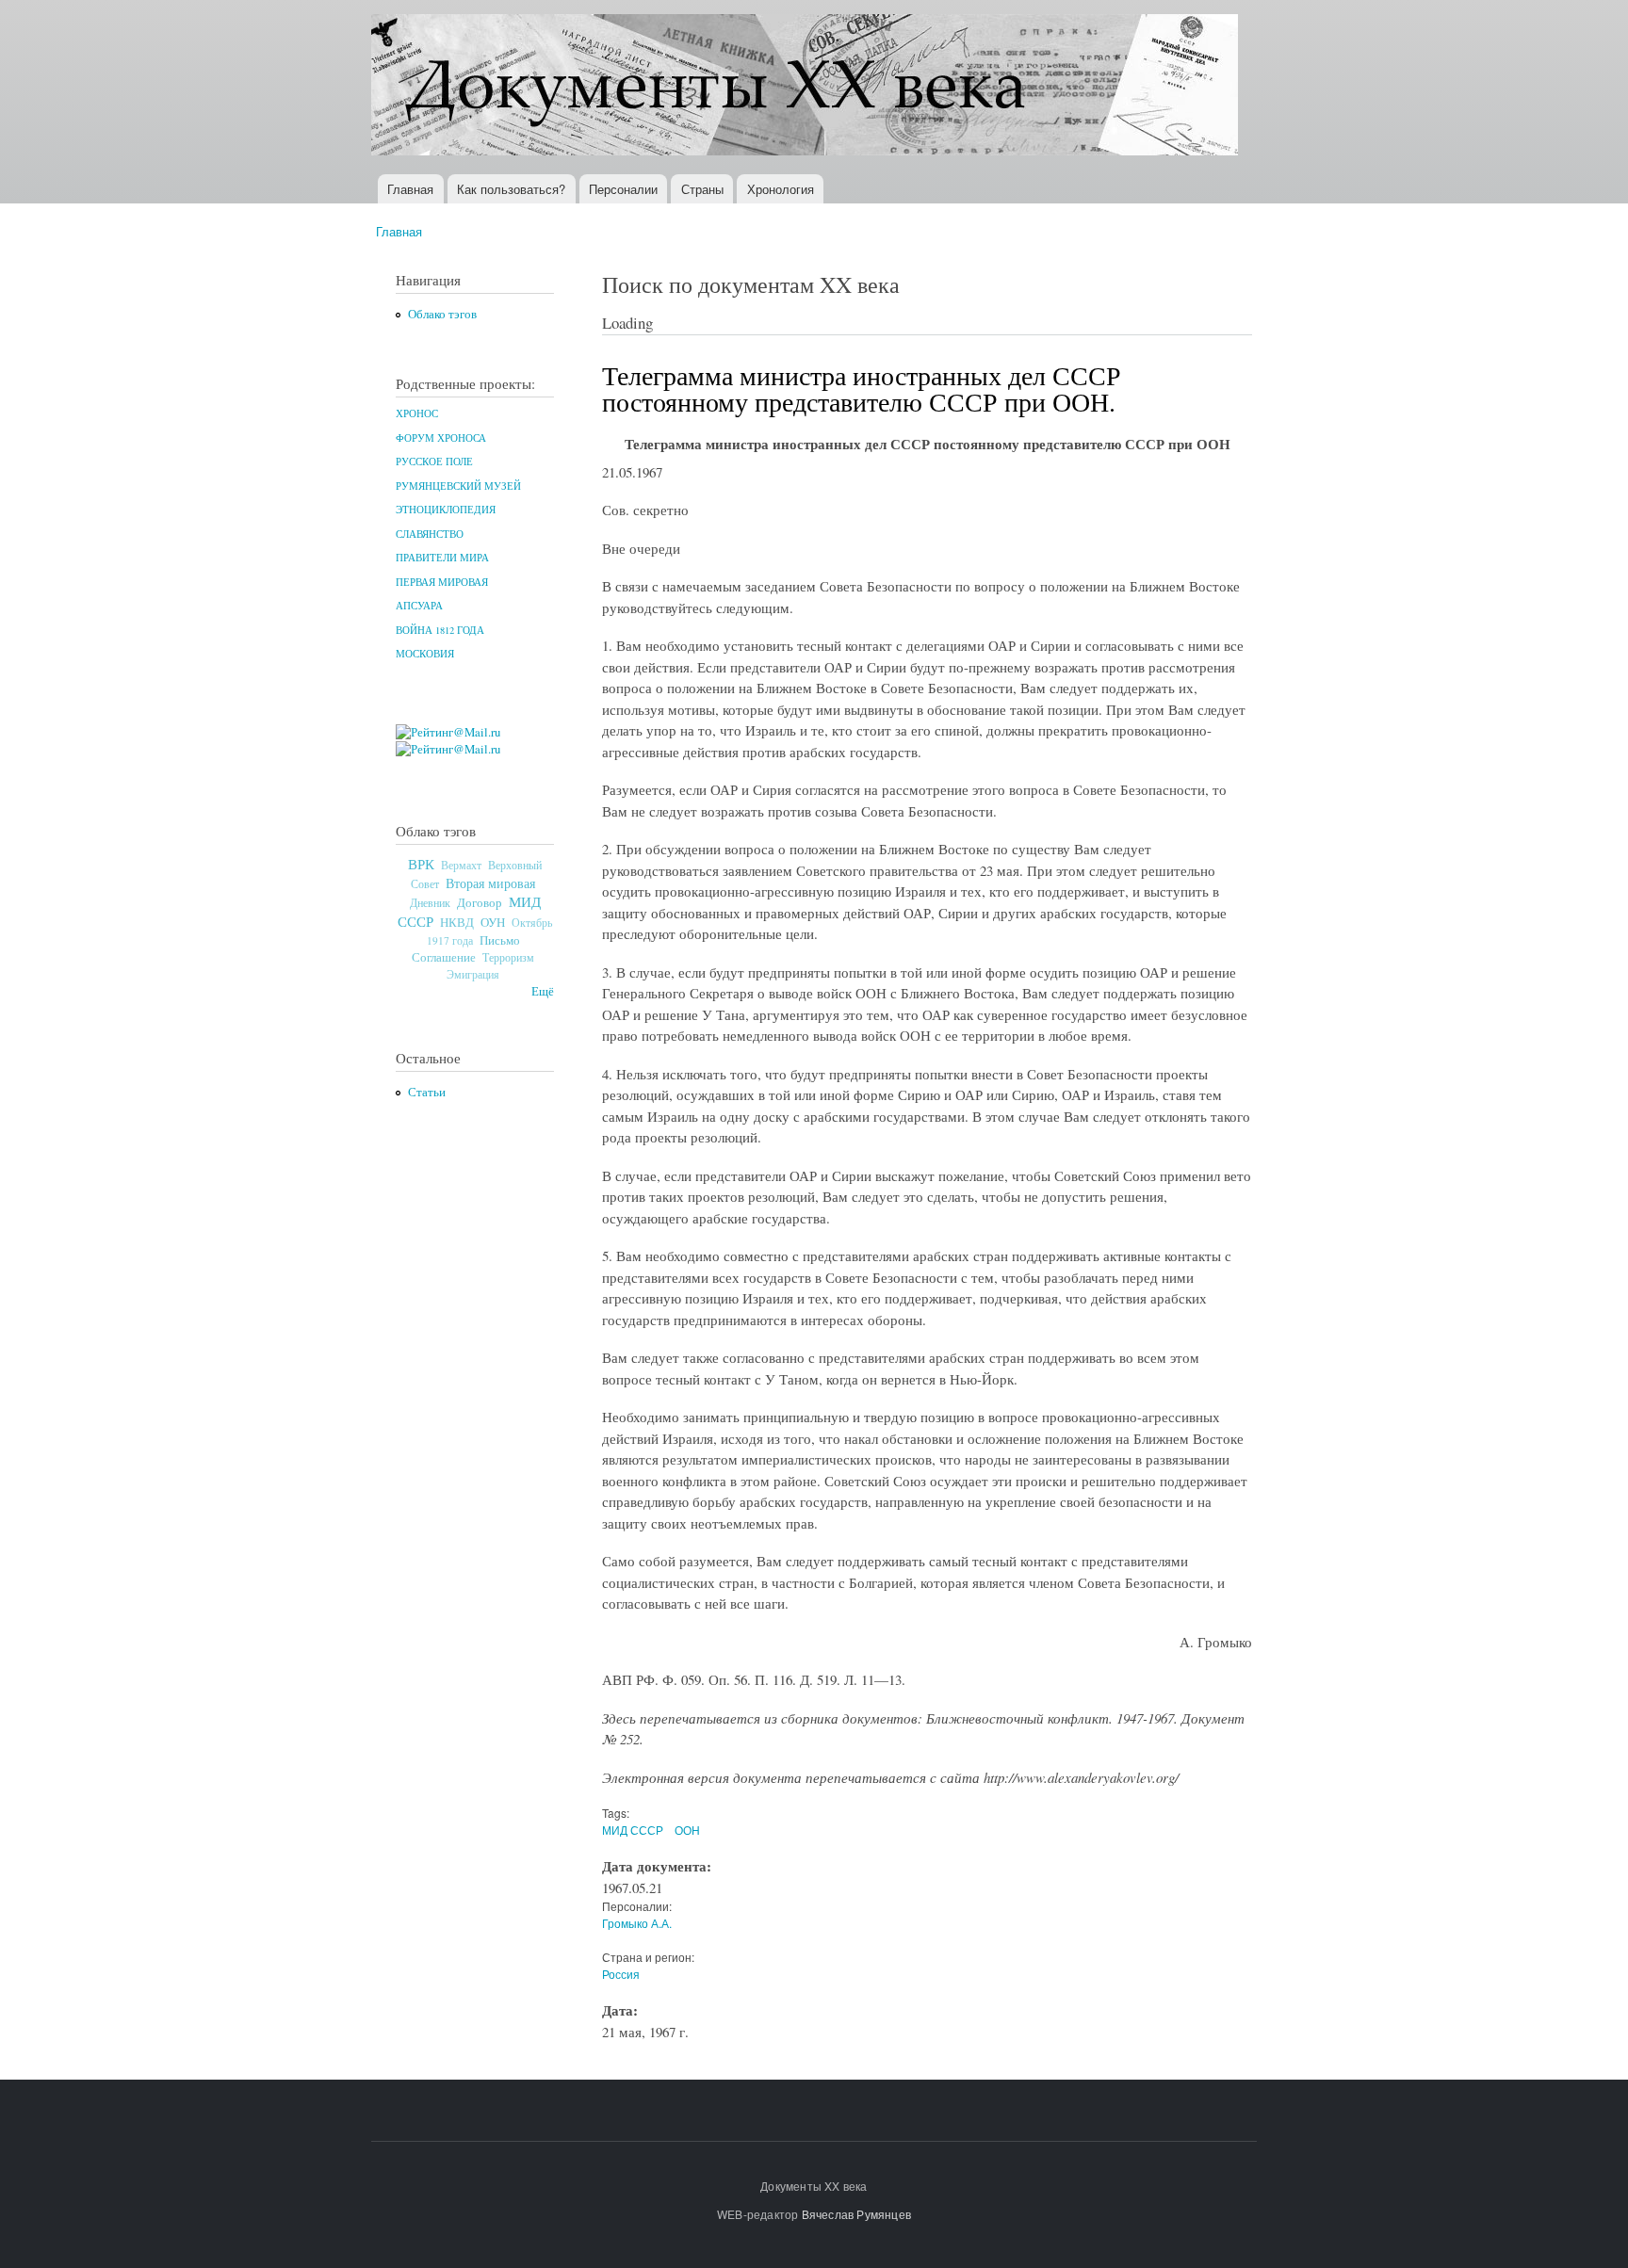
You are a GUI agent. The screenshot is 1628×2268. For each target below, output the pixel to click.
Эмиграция (473, 974)
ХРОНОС (417, 413)
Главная (410, 189)
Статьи (427, 1092)
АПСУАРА (419, 606)
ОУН (493, 922)
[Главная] (807, 87)
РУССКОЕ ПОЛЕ (434, 462)
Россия (621, 1974)
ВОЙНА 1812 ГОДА (440, 630)
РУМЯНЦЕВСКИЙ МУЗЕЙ (458, 486)
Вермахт (461, 865)
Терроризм (508, 957)
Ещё (543, 991)
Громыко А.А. (637, 1923)
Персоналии (623, 189)
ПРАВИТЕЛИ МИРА (442, 558)
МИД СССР (633, 1830)
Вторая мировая (490, 883)
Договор (480, 902)
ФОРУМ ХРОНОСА (441, 438)
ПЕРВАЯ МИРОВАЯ (442, 582)
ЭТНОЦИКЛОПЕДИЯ (446, 510)
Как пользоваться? (511, 189)
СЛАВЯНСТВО (430, 534)
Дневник (430, 902)
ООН (687, 1830)
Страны (702, 189)
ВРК (421, 864)
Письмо (500, 940)
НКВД (457, 923)
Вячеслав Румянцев (856, 2214)
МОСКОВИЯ (425, 654)
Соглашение (444, 957)
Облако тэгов (442, 314)
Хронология (781, 189)
